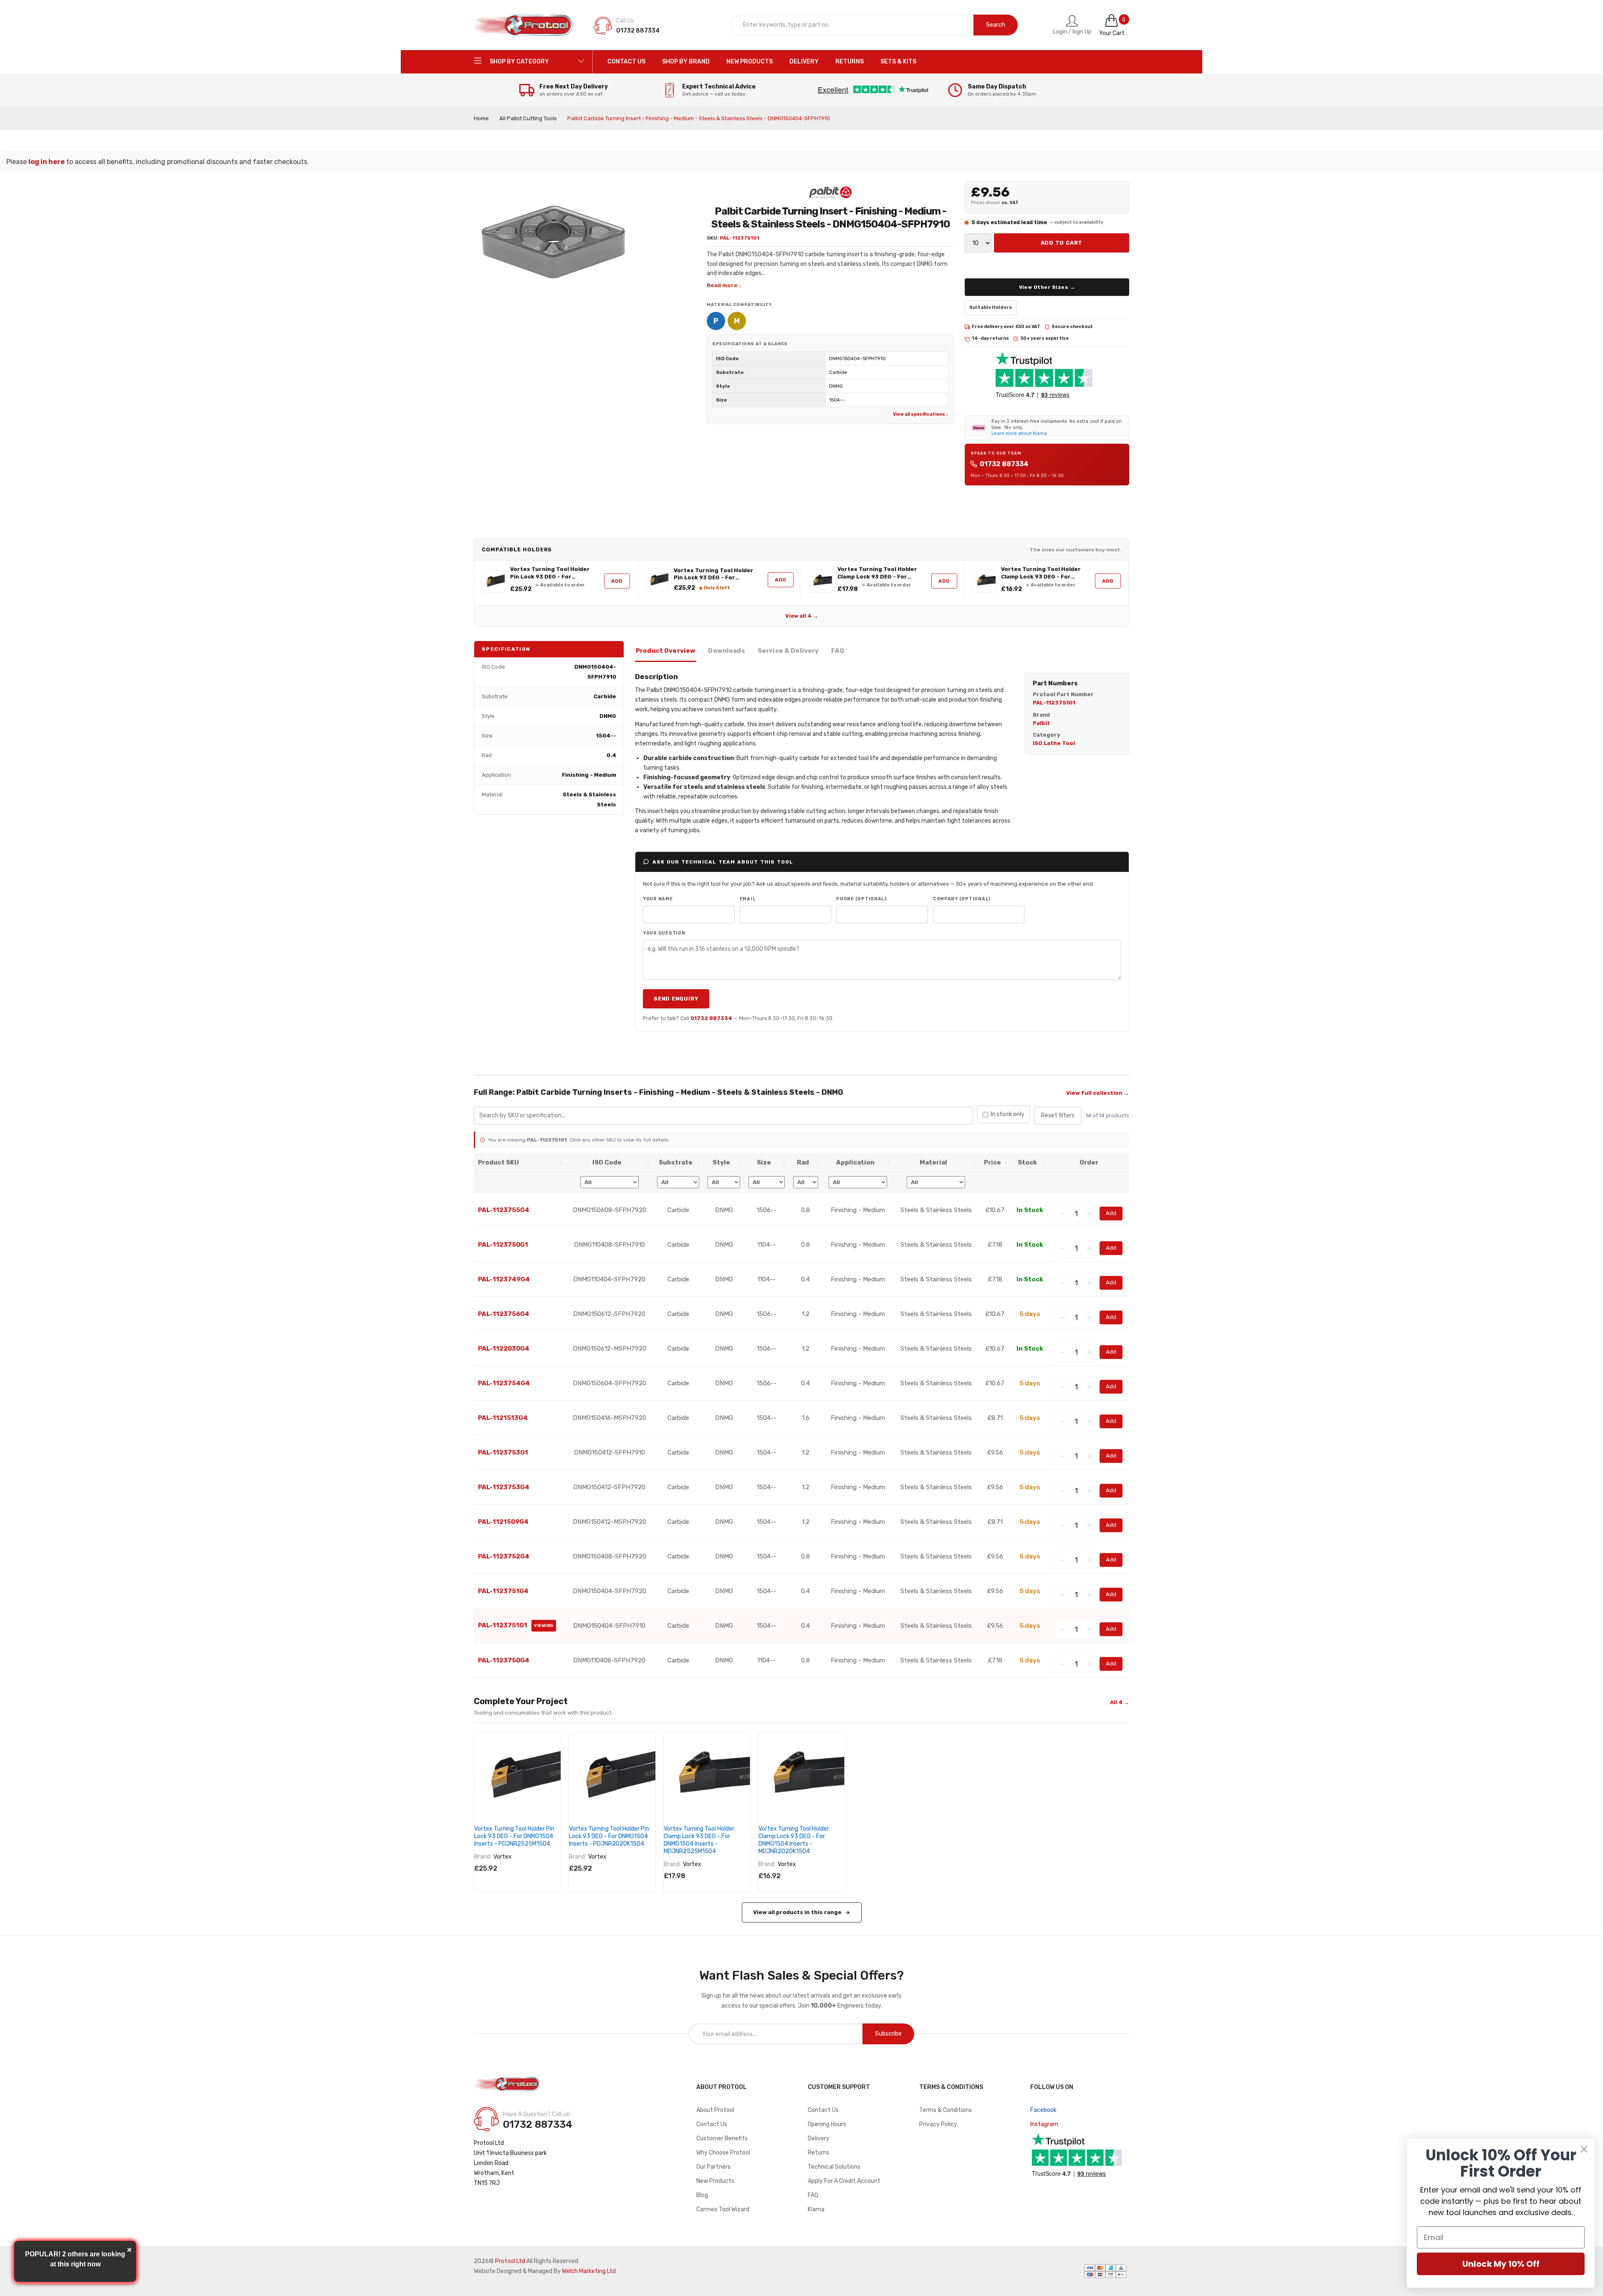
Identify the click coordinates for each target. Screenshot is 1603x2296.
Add (617, 581)
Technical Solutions (834, 2167)
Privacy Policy (938, 2124)
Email (748, 899)
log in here (47, 162)
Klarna (816, 2209)
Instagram (1044, 2124)
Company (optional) (962, 899)
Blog (702, 2195)
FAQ (813, 2195)
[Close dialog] (1584, 2149)
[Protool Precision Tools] (524, 25)
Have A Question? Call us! (537, 2114)
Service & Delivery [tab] (788, 651)
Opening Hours (827, 2124)
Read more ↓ (724, 285)
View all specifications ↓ (920, 414)
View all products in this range (797, 1912)
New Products (715, 2181)
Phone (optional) (861, 899)
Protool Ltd (510, 2261)
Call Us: (626, 21)
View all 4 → (802, 616)
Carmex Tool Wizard (723, 2209)
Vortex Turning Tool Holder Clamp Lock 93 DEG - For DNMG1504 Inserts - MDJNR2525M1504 (877, 573)
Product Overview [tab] (666, 651)
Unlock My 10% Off (1501, 2264)
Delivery (819, 2138)
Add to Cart (1062, 243)
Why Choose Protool (723, 2153)
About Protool (715, 2110)
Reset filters (1058, 1115)
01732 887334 (1004, 464)
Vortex (503, 1857)
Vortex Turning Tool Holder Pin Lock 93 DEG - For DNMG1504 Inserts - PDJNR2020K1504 (714, 574)
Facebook (1043, 2110)
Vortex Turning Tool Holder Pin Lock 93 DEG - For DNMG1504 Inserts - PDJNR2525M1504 (550, 573)
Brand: (483, 1857)
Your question (664, 933)
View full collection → (1098, 1093)
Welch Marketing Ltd (589, 2271)
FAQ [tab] (837, 651)
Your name (658, 899)
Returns (819, 2153)
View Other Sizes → (1047, 287)
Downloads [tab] (726, 651)
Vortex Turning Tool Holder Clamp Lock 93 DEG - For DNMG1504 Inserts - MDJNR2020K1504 (1041, 573)
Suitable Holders (991, 307)
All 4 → (1120, 1702)
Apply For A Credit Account (844, 2181)
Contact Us (712, 2124)
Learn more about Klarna (1019, 433)
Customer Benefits (722, 2138)
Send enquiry (676, 999)
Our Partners (713, 2167)
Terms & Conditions (946, 2110)
